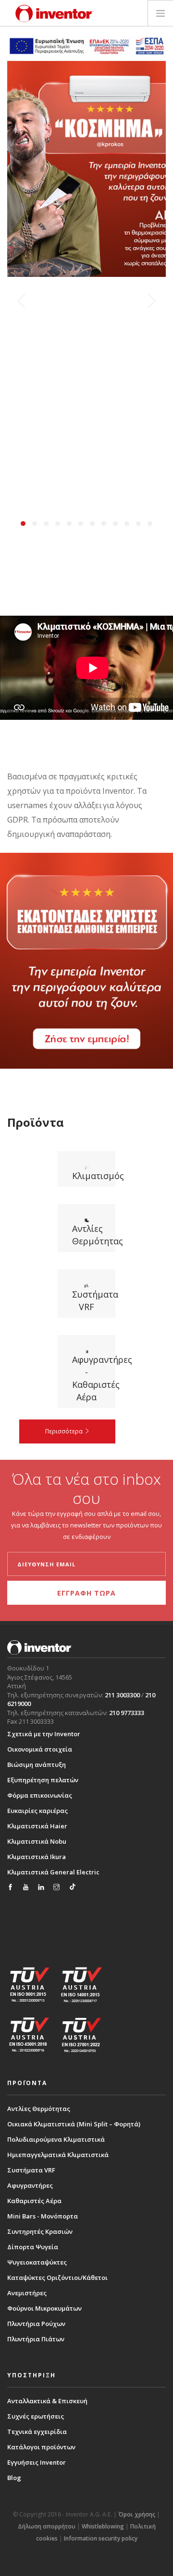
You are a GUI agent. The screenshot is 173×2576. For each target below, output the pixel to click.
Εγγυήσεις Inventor (37, 2462)
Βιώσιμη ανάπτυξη (37, 1765)
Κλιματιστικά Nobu (37, 1841)
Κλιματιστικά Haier (37, 1826)
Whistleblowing (103, 2526)
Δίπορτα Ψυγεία (33, 2247)
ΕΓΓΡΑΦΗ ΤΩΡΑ (86, 1593)
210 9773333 (127, 1713)
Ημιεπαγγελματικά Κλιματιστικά (58, 2155)
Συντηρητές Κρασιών (40, 2231)
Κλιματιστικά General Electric (53, 1872)
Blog (14, 2478)
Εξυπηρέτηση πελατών (43, 1780)
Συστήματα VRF (31, 2170)
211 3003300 (122, 1695)
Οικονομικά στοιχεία (40, 1749)
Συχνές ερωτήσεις (36, 2416)
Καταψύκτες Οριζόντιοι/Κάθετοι (57, 2278)
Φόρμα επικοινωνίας (40, 1795)
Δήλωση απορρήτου (47, 2526)
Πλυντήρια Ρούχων (36, 2324)
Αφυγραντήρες (30, 2185)
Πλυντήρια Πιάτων (36, 2339)
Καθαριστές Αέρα (34, 2201)
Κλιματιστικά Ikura (37, 1857)
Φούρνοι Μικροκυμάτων (44, 2308)
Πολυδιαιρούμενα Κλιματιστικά (56, 2139)
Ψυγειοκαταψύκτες (37, 2262)
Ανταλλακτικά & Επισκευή (47, 2401)
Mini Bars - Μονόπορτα (43, 2216)
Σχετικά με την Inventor (44, 1734)
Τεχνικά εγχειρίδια (37, 2432)
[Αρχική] (54, 13)
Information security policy (101, 2538)
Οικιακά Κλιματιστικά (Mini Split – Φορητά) (74, 2124)
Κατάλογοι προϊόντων (41, 2447)
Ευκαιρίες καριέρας (37, 1811)
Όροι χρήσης (137, 2514)
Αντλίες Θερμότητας (39, 2109)
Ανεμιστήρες (27, 2293)
